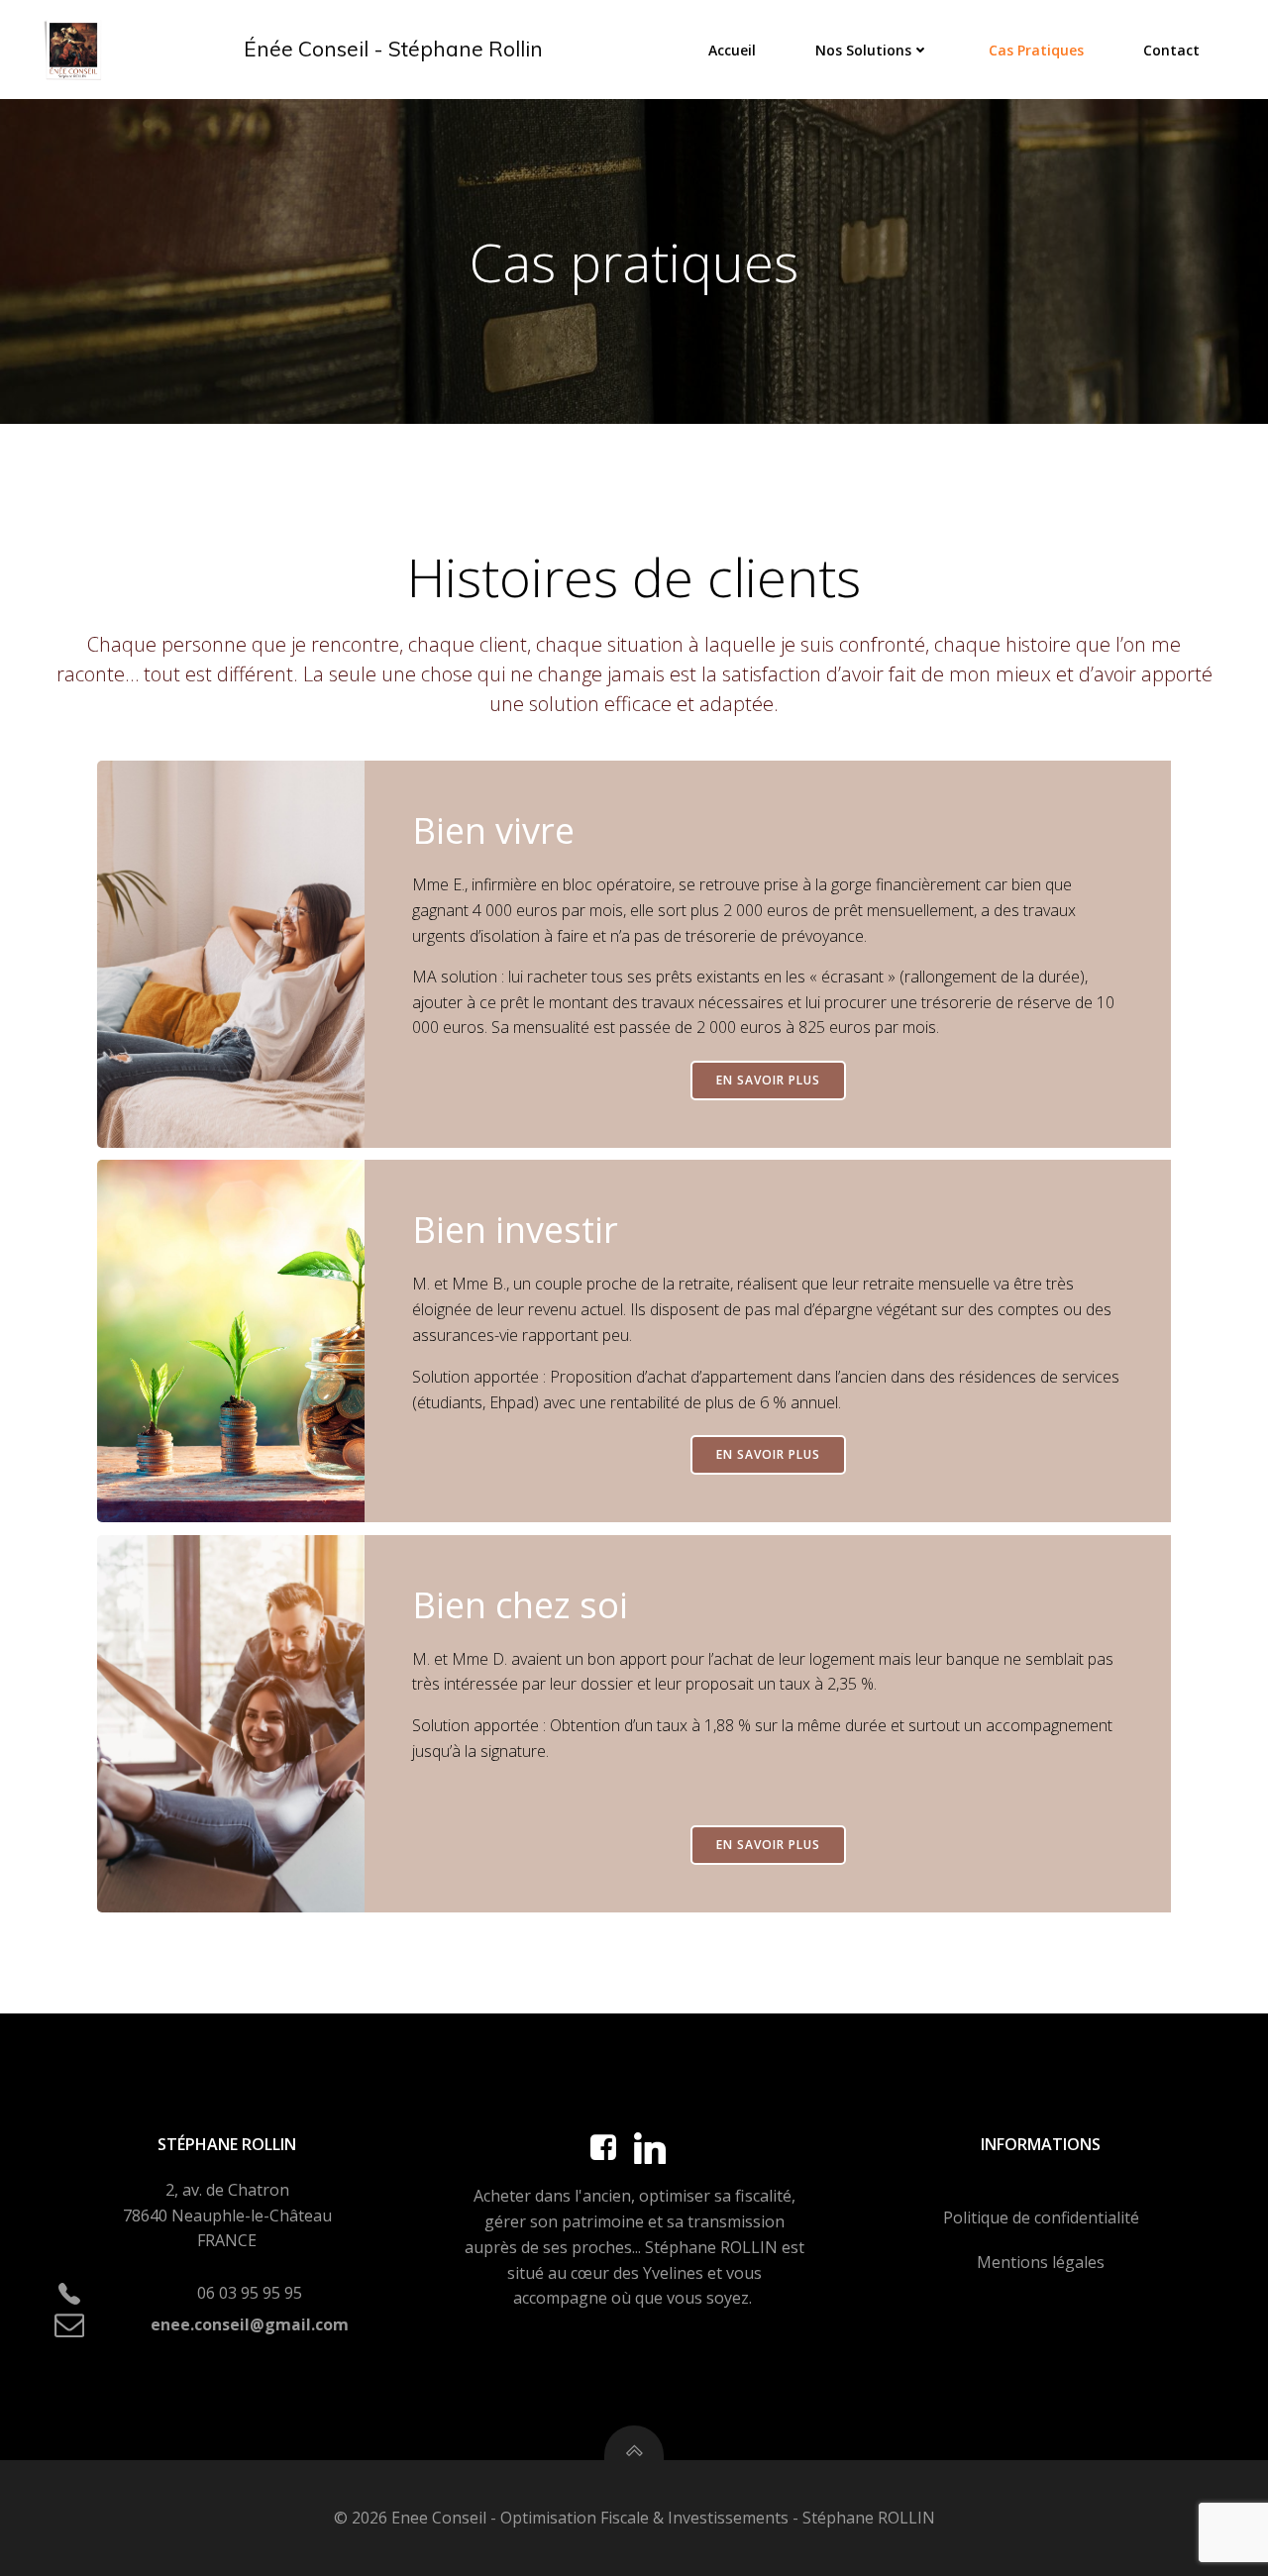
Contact (1171, 50)
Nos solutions (863, 50)
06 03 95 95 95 (250, 2293)
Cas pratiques (1036, 50)
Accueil (732, 50)
